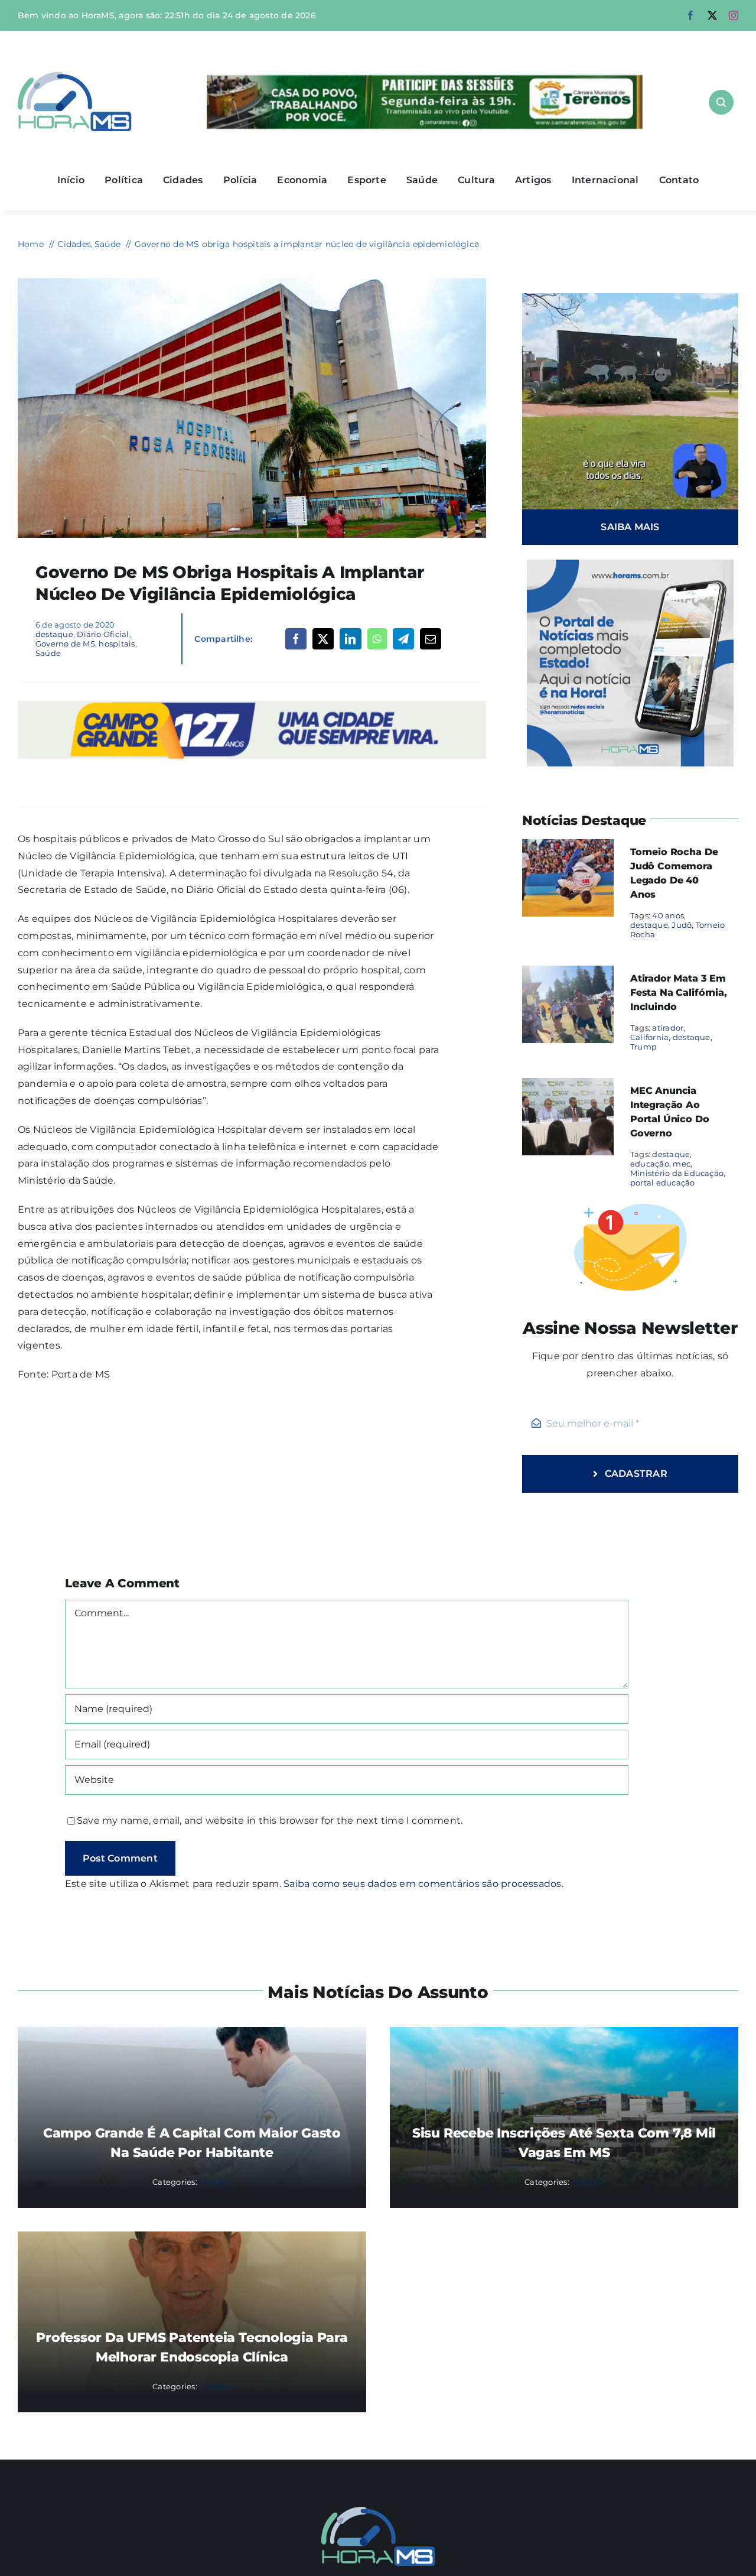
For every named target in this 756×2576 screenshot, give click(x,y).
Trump (643, 1047)
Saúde (48, 653)
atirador (668, 1028)
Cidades (215, 2182)
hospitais (117, 644)
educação (650, 1164)
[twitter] (712, 15)
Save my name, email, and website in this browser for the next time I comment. (270, 1820)
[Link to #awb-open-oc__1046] (721, 102)
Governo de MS (65, 644)
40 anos (668, 915)
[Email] (431, 639)
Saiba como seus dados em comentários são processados (422, 1884)
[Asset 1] (75, 77)
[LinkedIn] (350, 639)
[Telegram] (403, 639)
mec (682, 1164)
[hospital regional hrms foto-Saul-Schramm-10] (252, 283)
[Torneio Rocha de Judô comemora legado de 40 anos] (568, 847)
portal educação (663, 1183)
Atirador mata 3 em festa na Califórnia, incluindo (679, 993)
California (649, 1037)
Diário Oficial (103, 634)
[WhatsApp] (377, 639)
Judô (682, 925)
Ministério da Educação (677, 1173)
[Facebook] (296, 639)
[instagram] (734, 15)
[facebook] (690, 15)
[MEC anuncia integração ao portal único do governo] (568, 1086)
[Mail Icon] (378, 2511)
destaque (54, 634)
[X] (323, 639)
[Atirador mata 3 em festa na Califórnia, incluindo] (568, 974)
